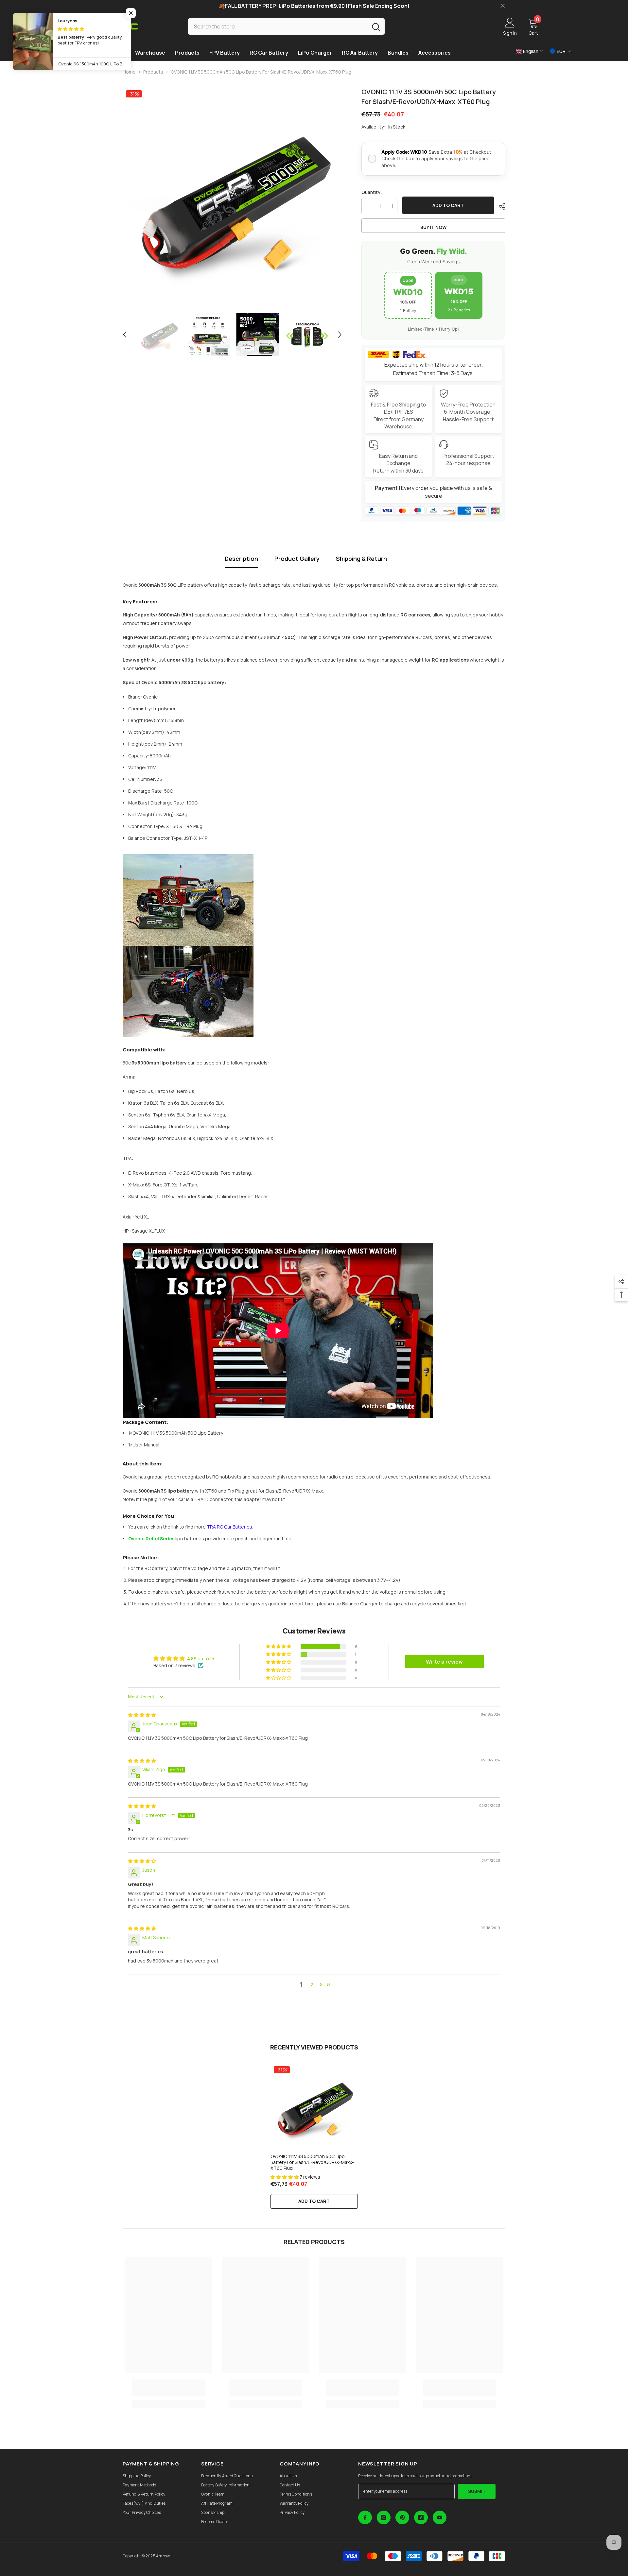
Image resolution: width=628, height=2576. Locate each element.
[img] (142, 1715)
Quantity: (372, 192)
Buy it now (434, 227)
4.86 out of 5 (201, 1659)
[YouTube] (440, 2517)
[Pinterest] (402, 2517)
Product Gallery (297, 559)
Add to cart (448, 205)
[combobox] (278, 26)
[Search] (286, 26)
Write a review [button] (444, 1662)
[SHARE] (500, 206)
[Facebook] (365, 2517)
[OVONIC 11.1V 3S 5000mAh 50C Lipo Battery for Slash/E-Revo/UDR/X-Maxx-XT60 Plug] (314, 2107)
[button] (125, 335)
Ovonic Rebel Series (151, 1539)
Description (241, 559)
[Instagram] (384, 2517)
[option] (232, 197)
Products (153, 72)
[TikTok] (421, 2517)
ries (229, 1527)
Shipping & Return (361, 559)
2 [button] (312, 1985)
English (530, 51)
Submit (477, 2491)
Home (129, 72)
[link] (169, 2388)
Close (503, 6)
